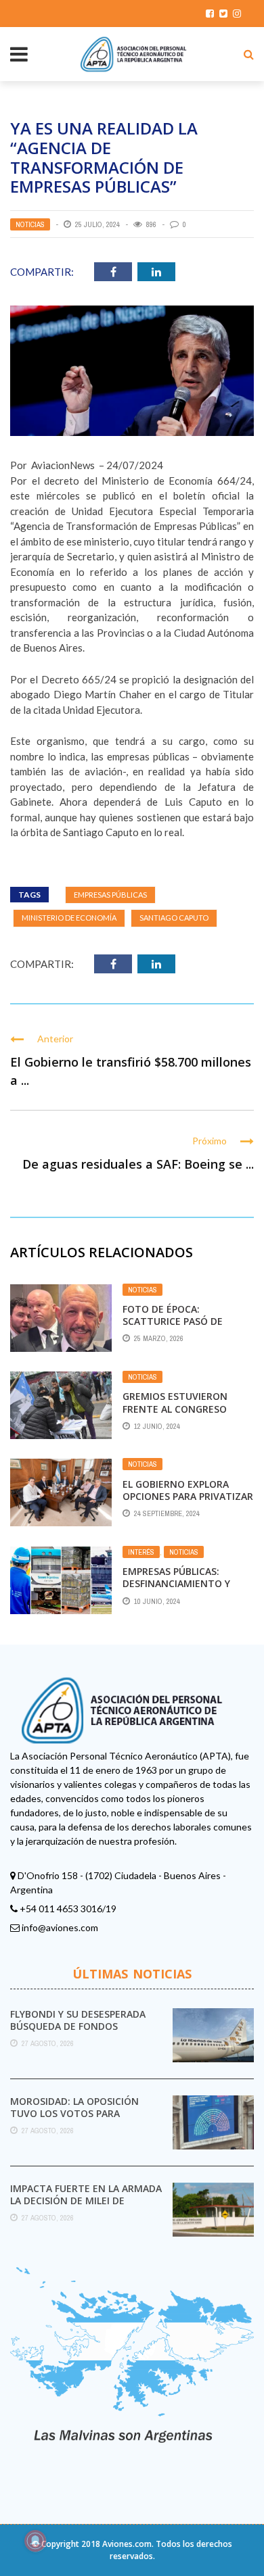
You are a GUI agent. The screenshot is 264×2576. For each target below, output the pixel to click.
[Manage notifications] (35, 2541)
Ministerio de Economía (69, 918)
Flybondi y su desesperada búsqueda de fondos (78, 2020)
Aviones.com (127, 2544)
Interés (141, 1552)
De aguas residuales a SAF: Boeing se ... (138, 1164)
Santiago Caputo (174, 918)
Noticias (30, 224)
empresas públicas (110, 895)
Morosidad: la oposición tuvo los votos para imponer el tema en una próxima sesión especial (74, 2120)
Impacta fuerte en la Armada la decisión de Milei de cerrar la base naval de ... (86, 2201)
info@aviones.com (60, 1927)
